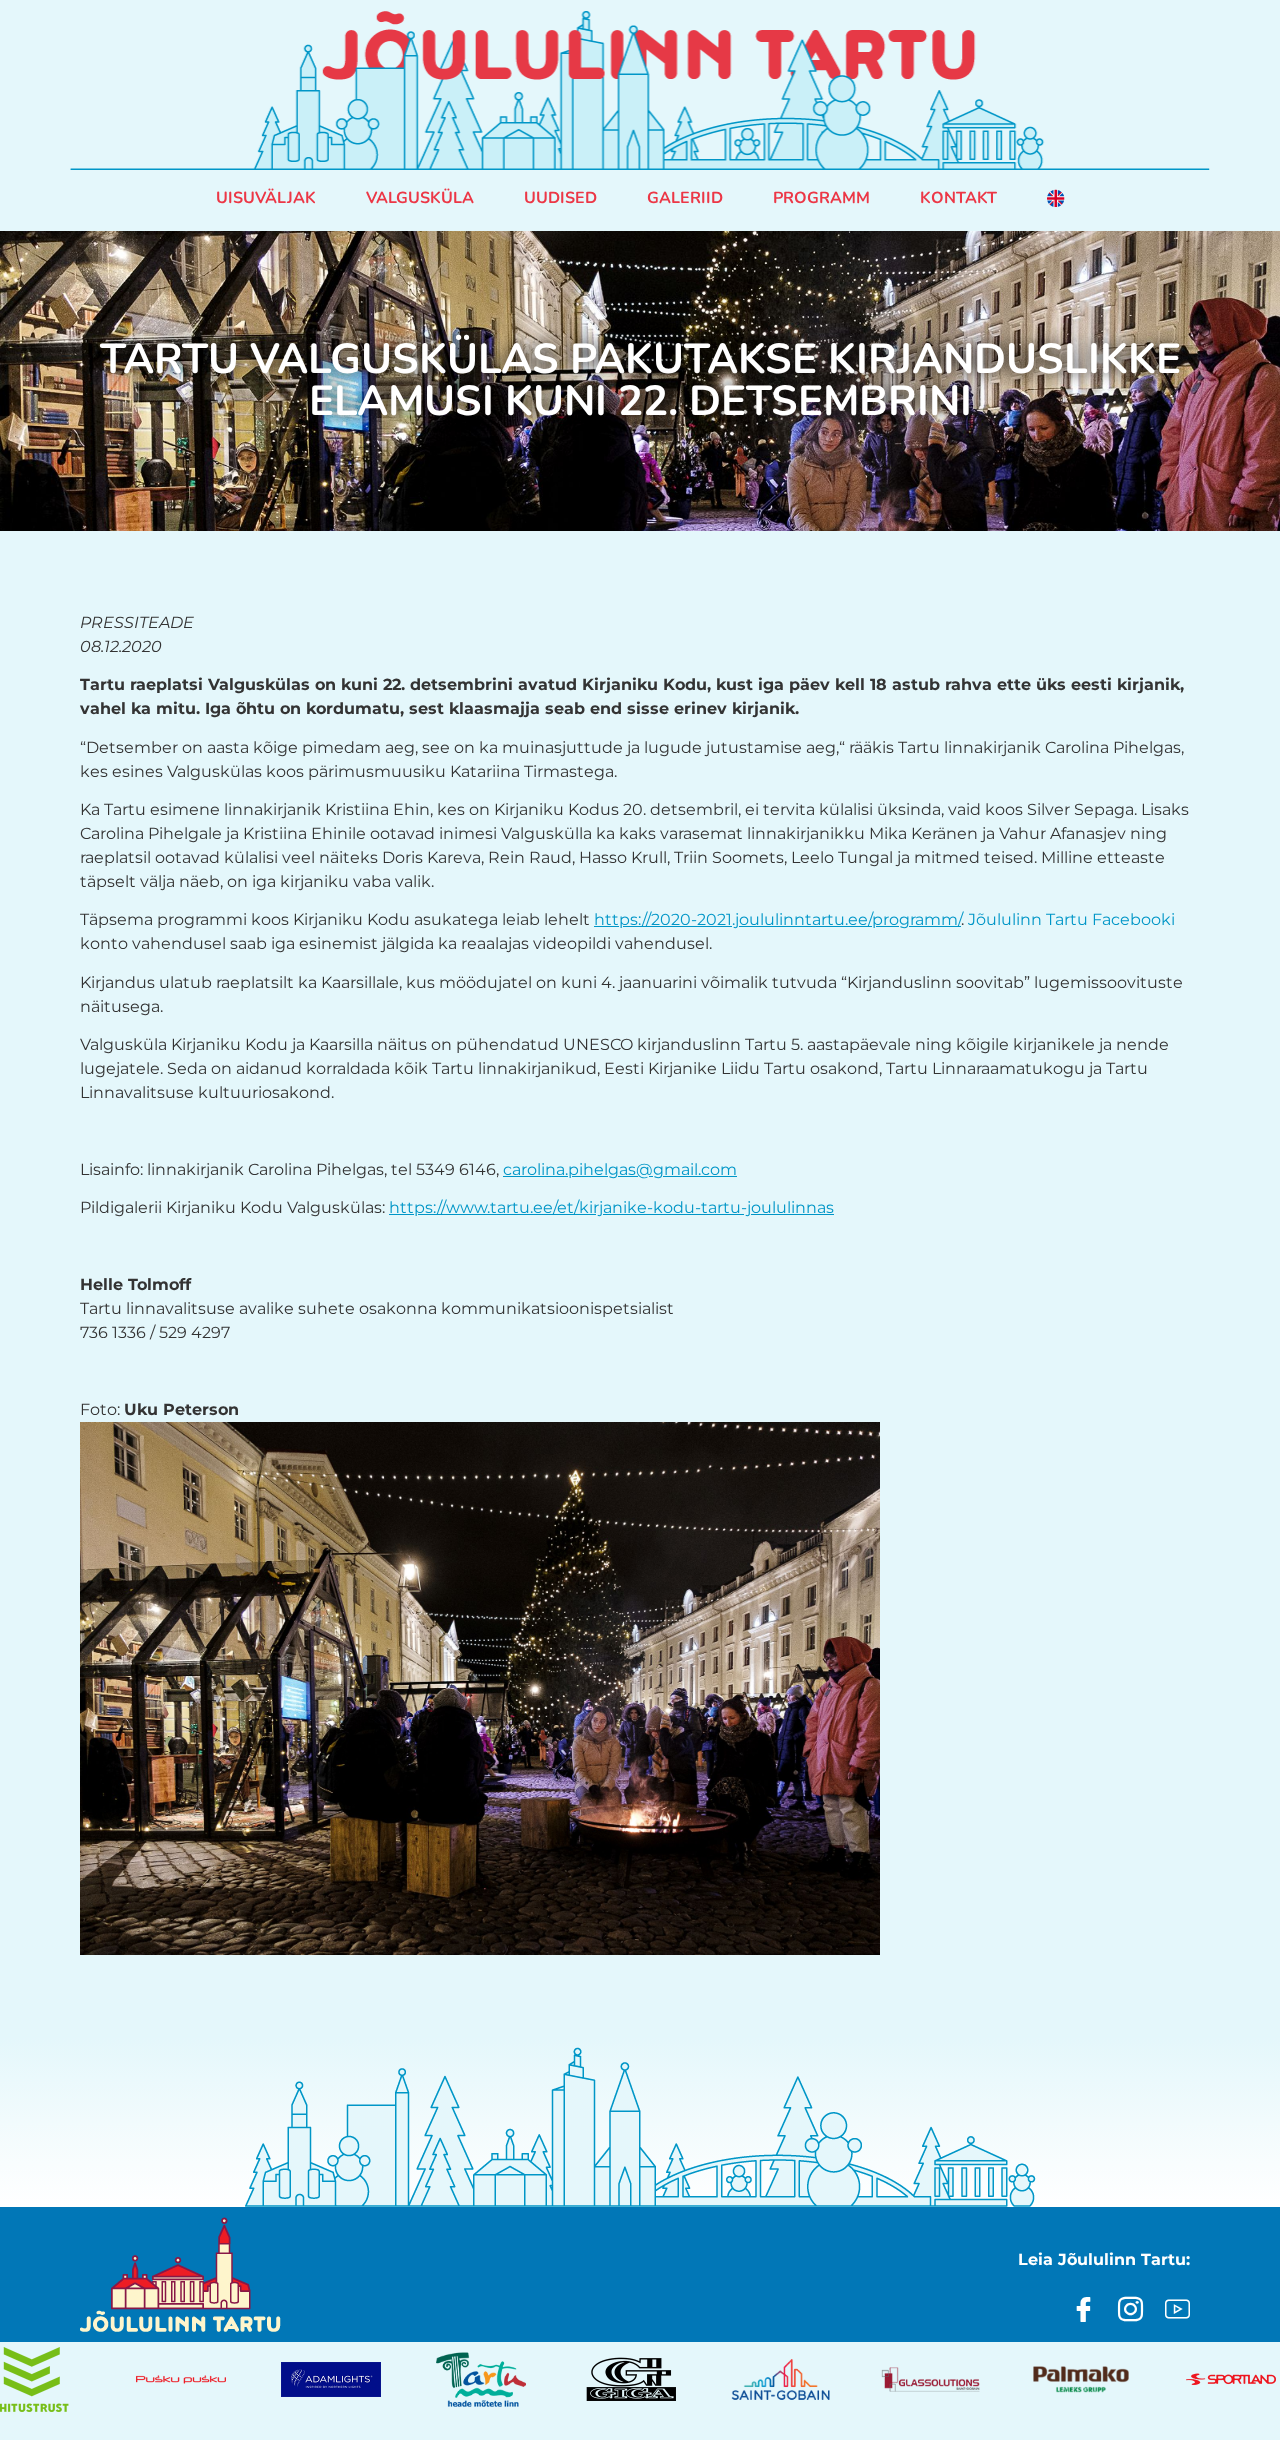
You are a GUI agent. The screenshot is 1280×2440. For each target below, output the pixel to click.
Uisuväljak (266, 198)
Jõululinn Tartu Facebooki (1071, 919)
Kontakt (958, 198)
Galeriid (685, 198)
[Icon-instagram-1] (1130, 2309)
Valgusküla (420, 198)
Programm (821, 198)
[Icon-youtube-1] (1177, 2309)
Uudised (560, 198)
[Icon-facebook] (1083, 2309)
